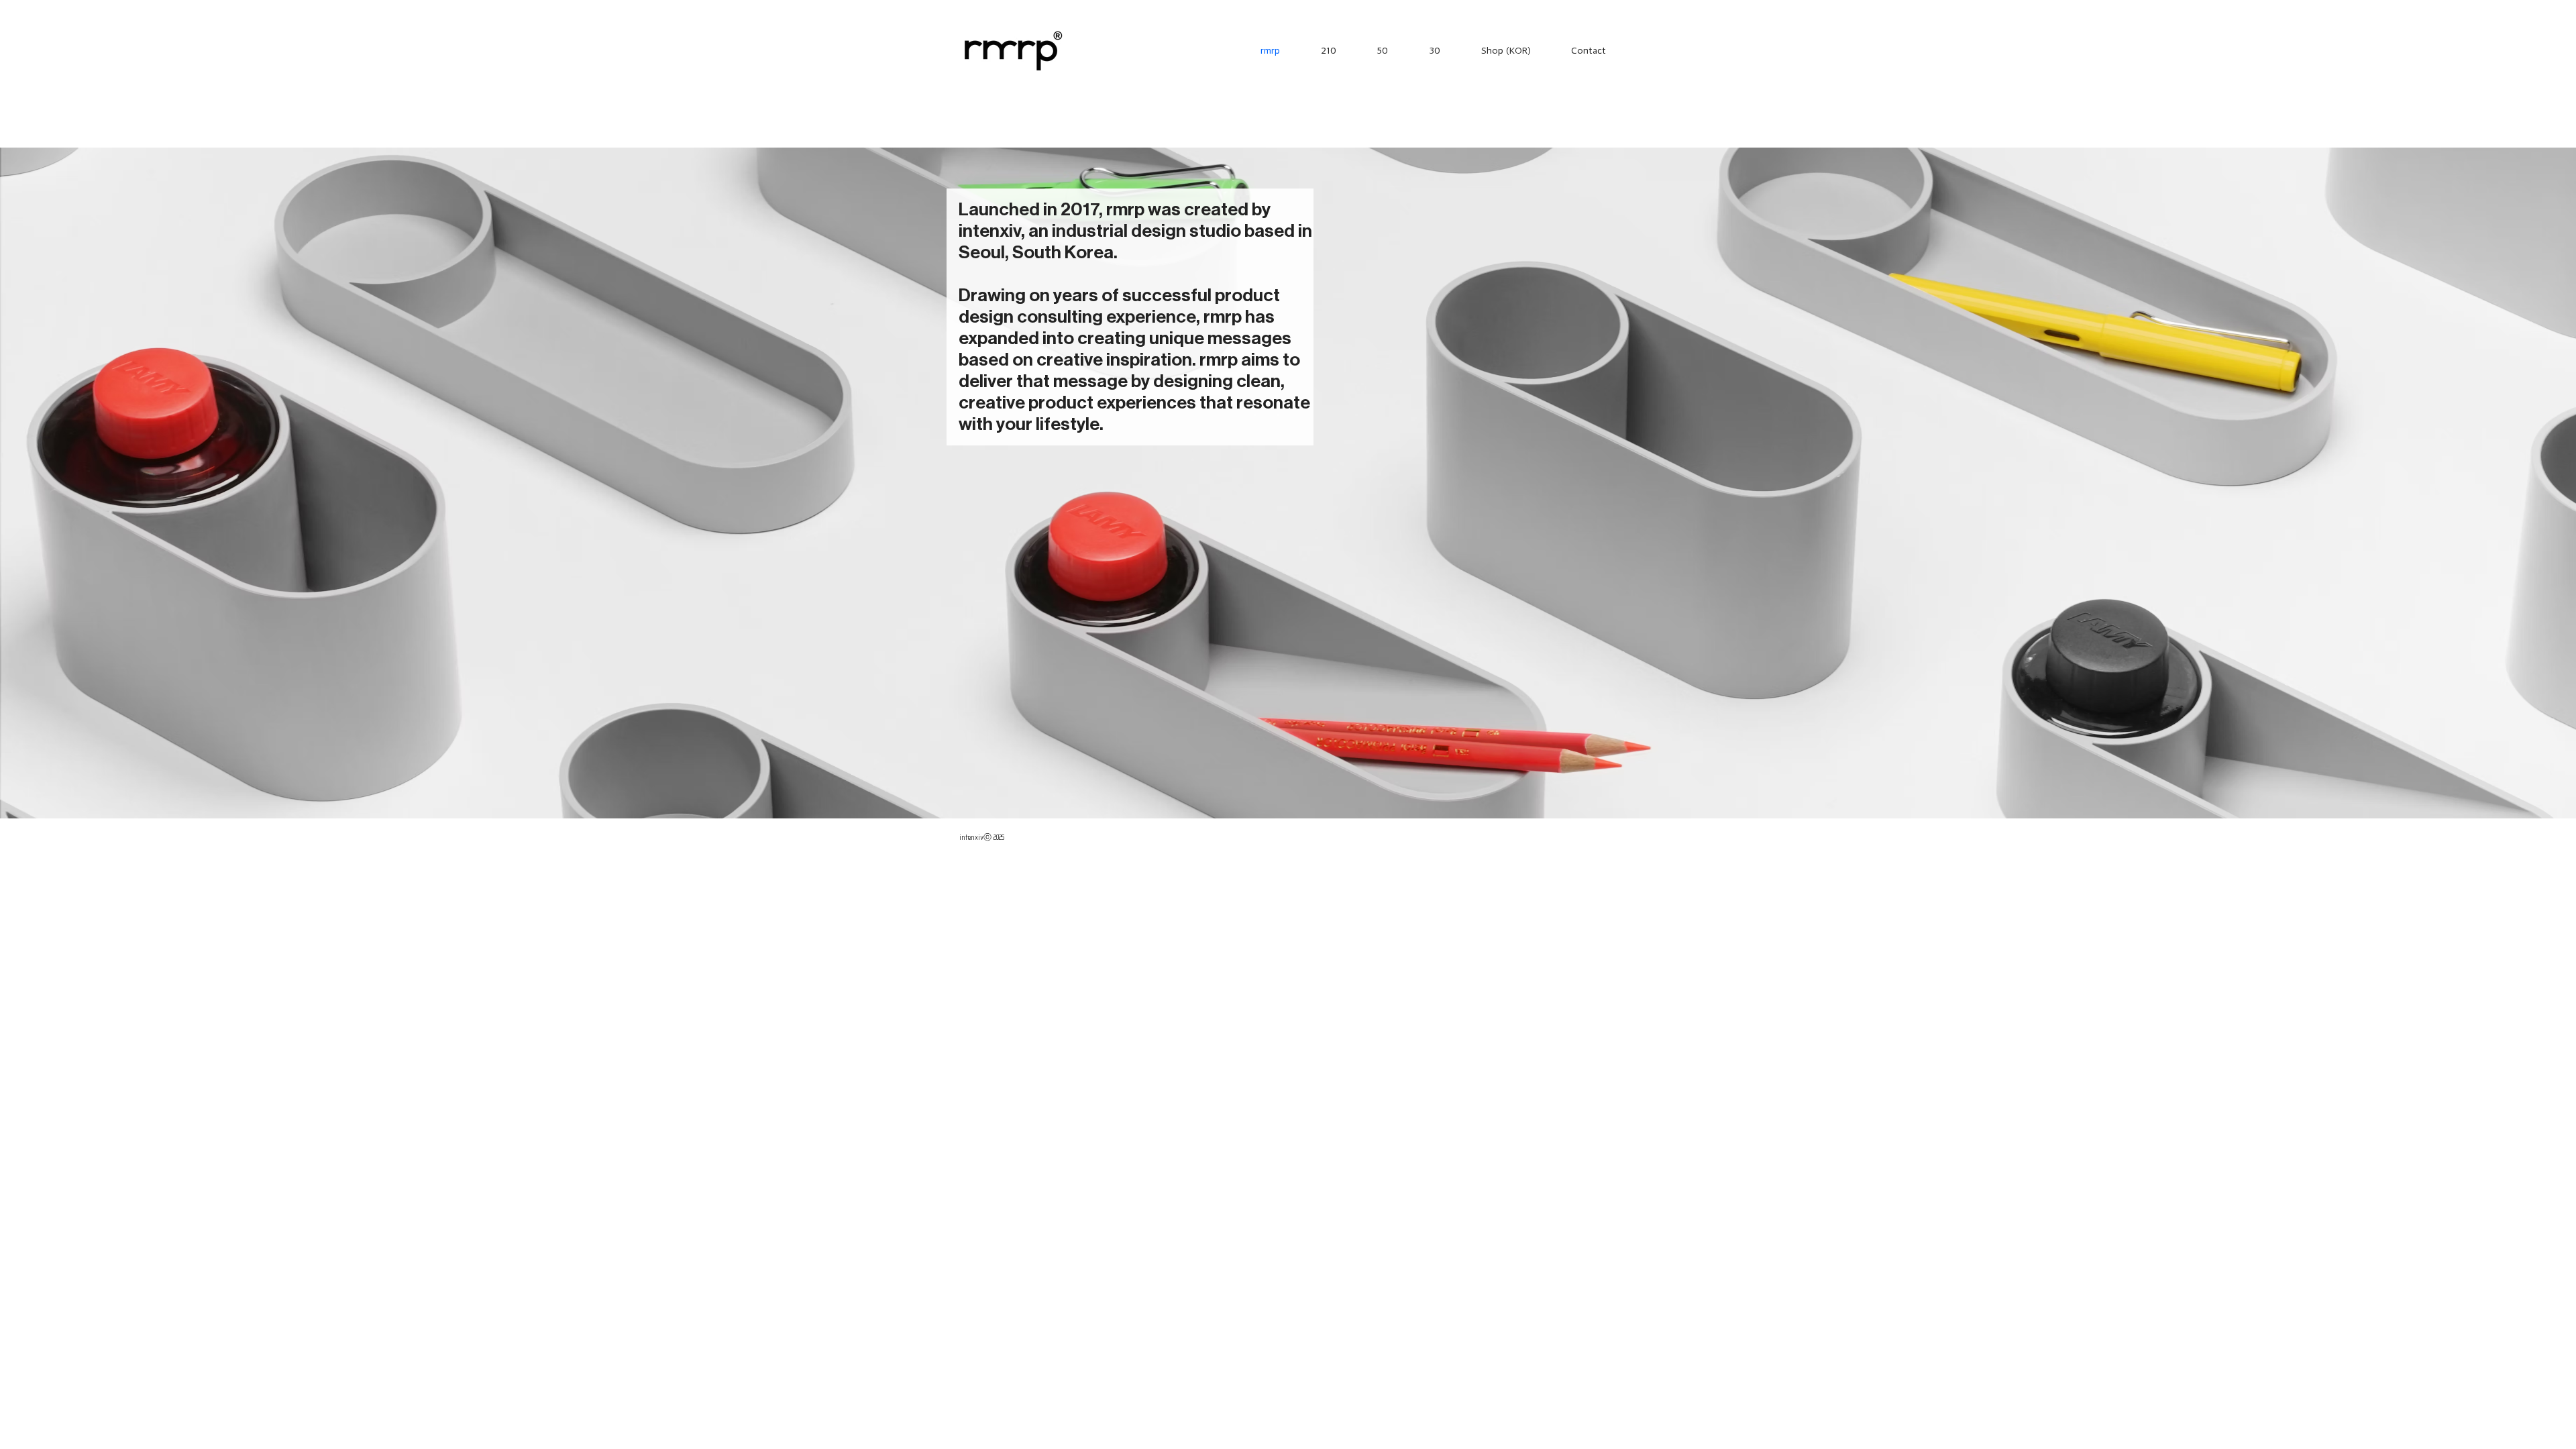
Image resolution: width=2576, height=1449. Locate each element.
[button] (1318, 50)
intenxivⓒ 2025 (982, 837)
